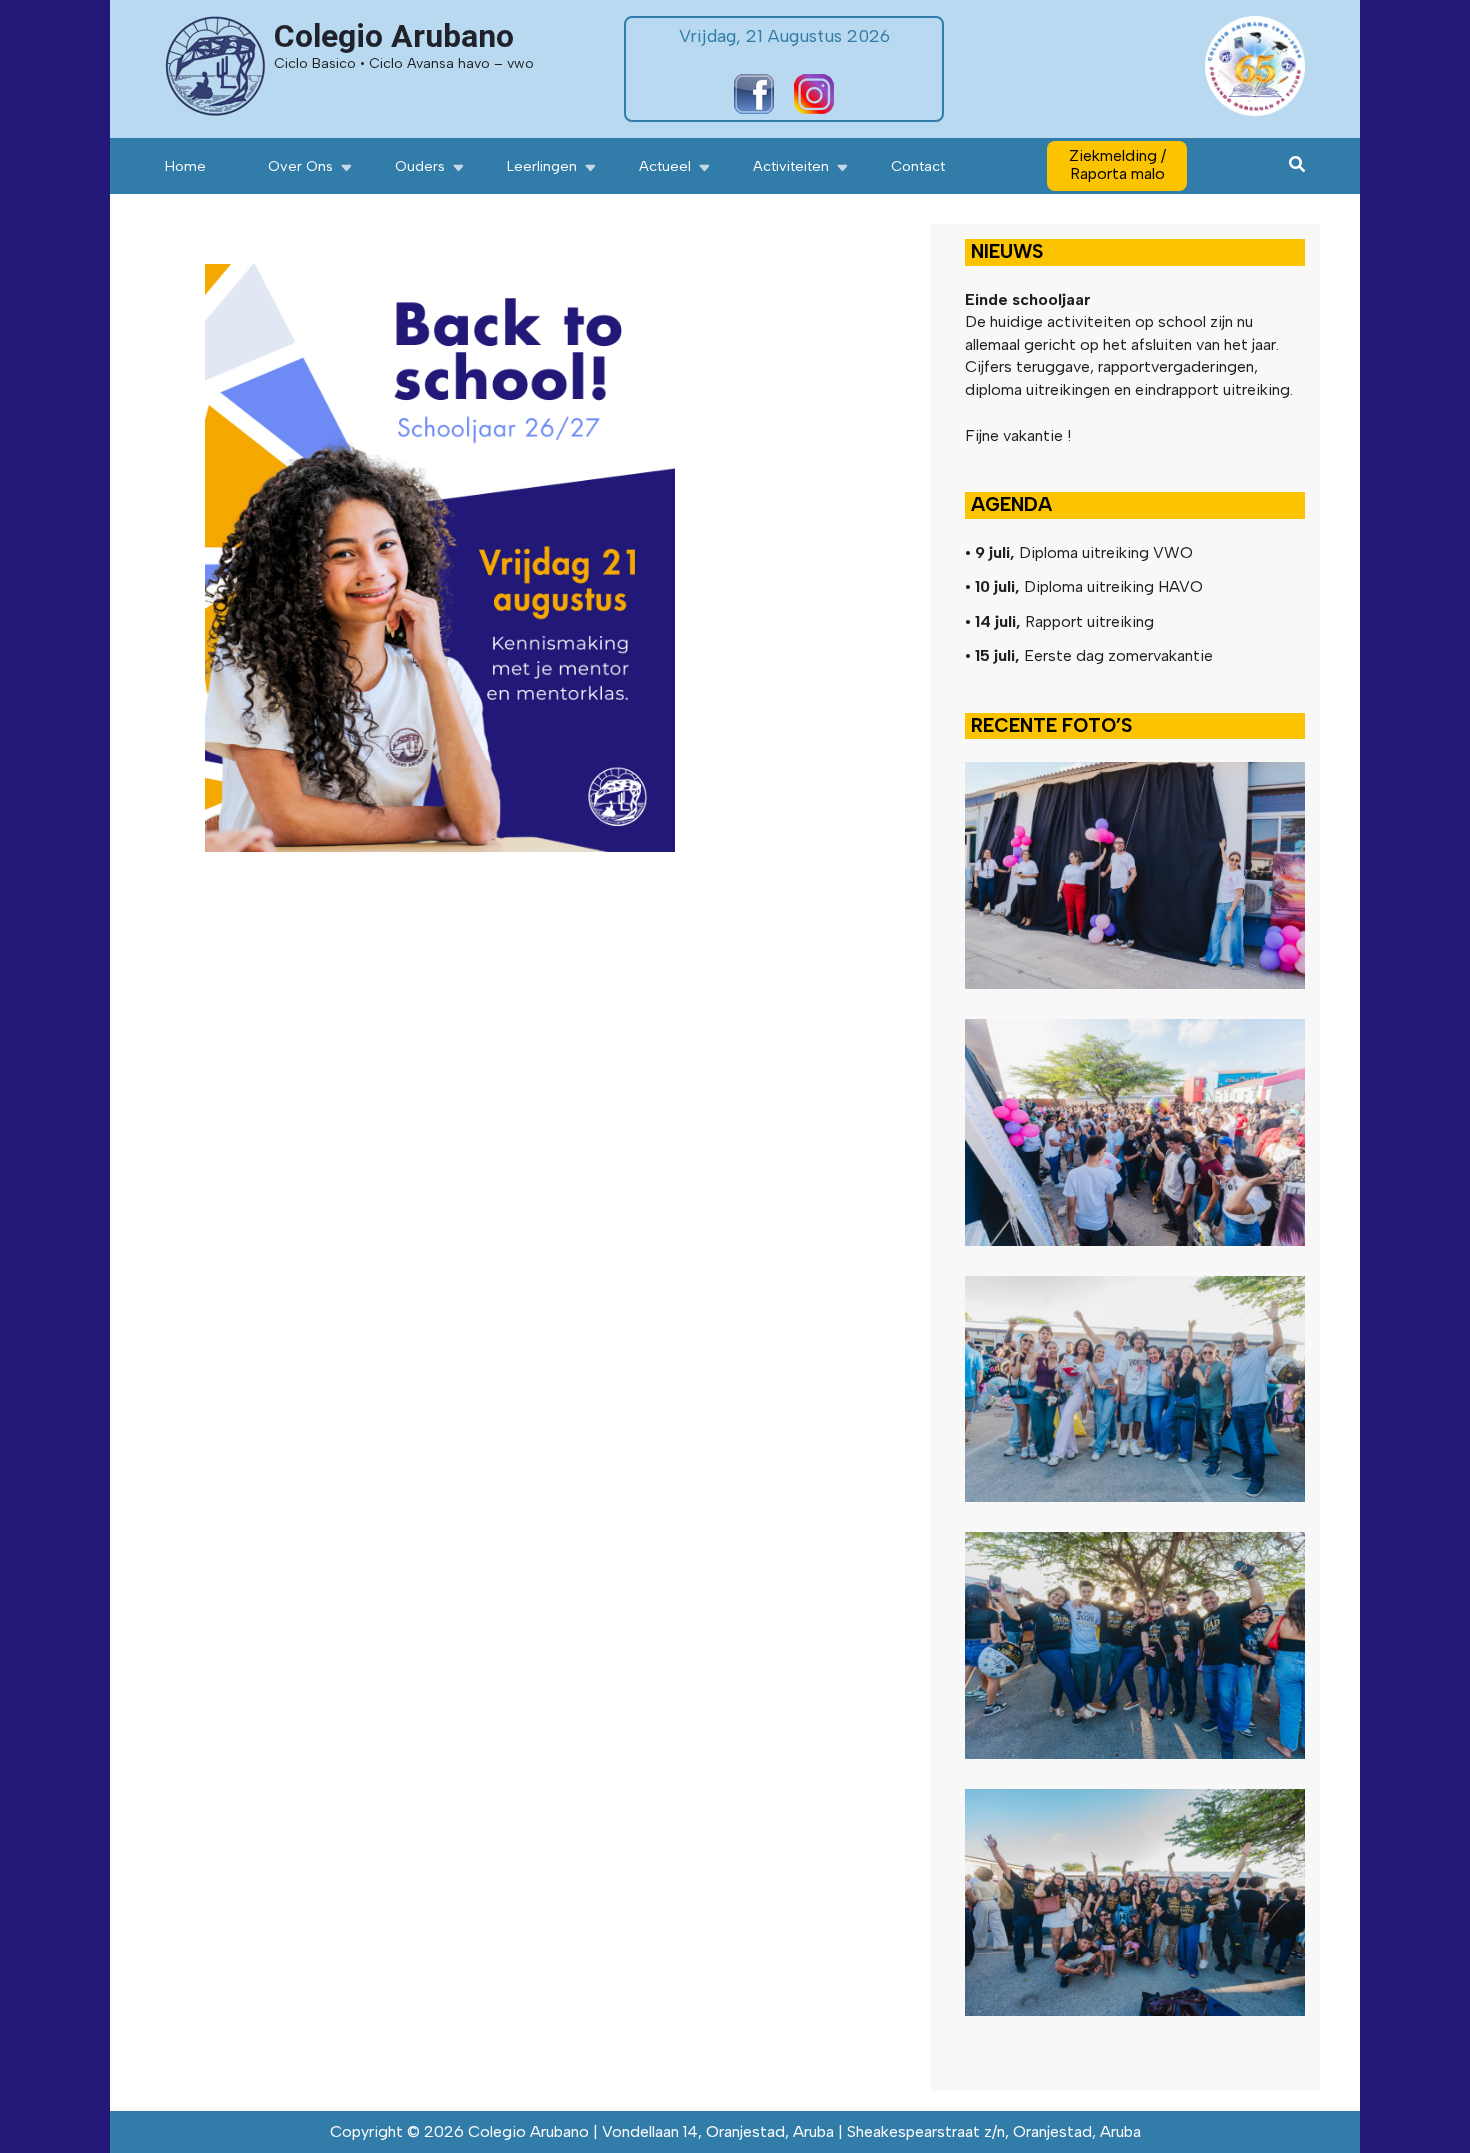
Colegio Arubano (394, 36)
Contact (918, 166)
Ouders (420, 166)
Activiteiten (791, 166)
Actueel (665, 166)
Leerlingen (542, 166)
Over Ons (300, 166)
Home (185, 166)
